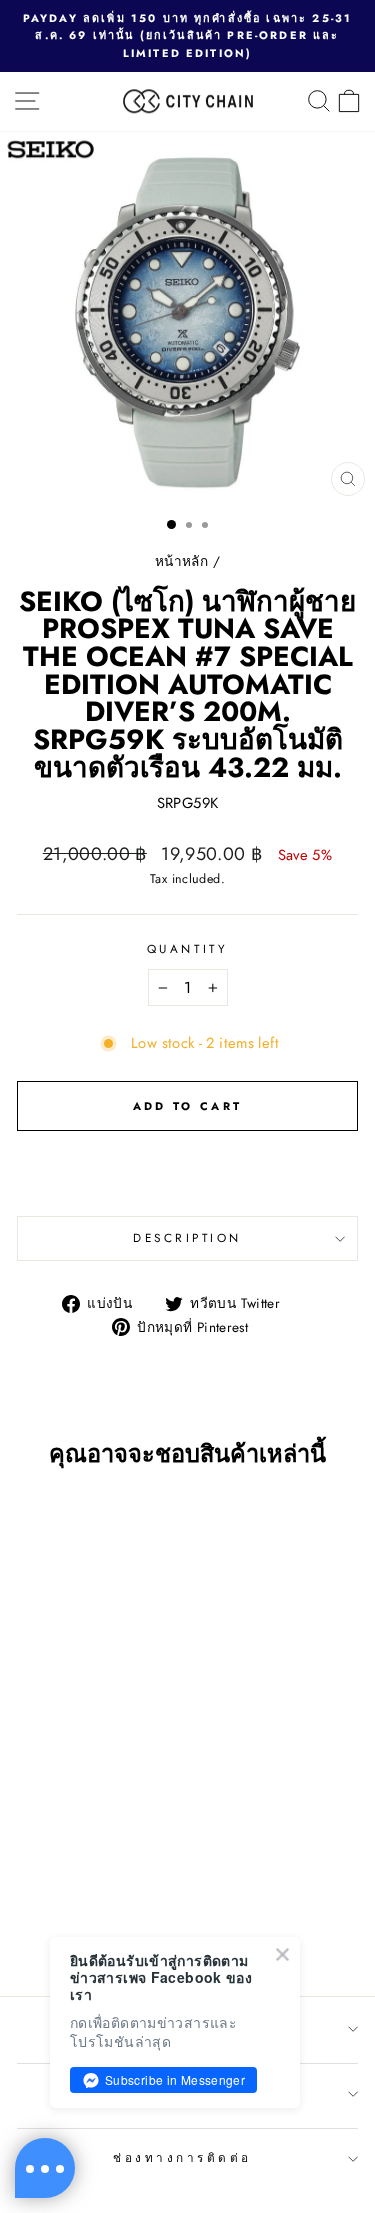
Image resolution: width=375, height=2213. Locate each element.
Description (187, 1237)
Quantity (187, 948)
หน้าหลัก (181, 561)
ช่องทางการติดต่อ (182, 2157)
